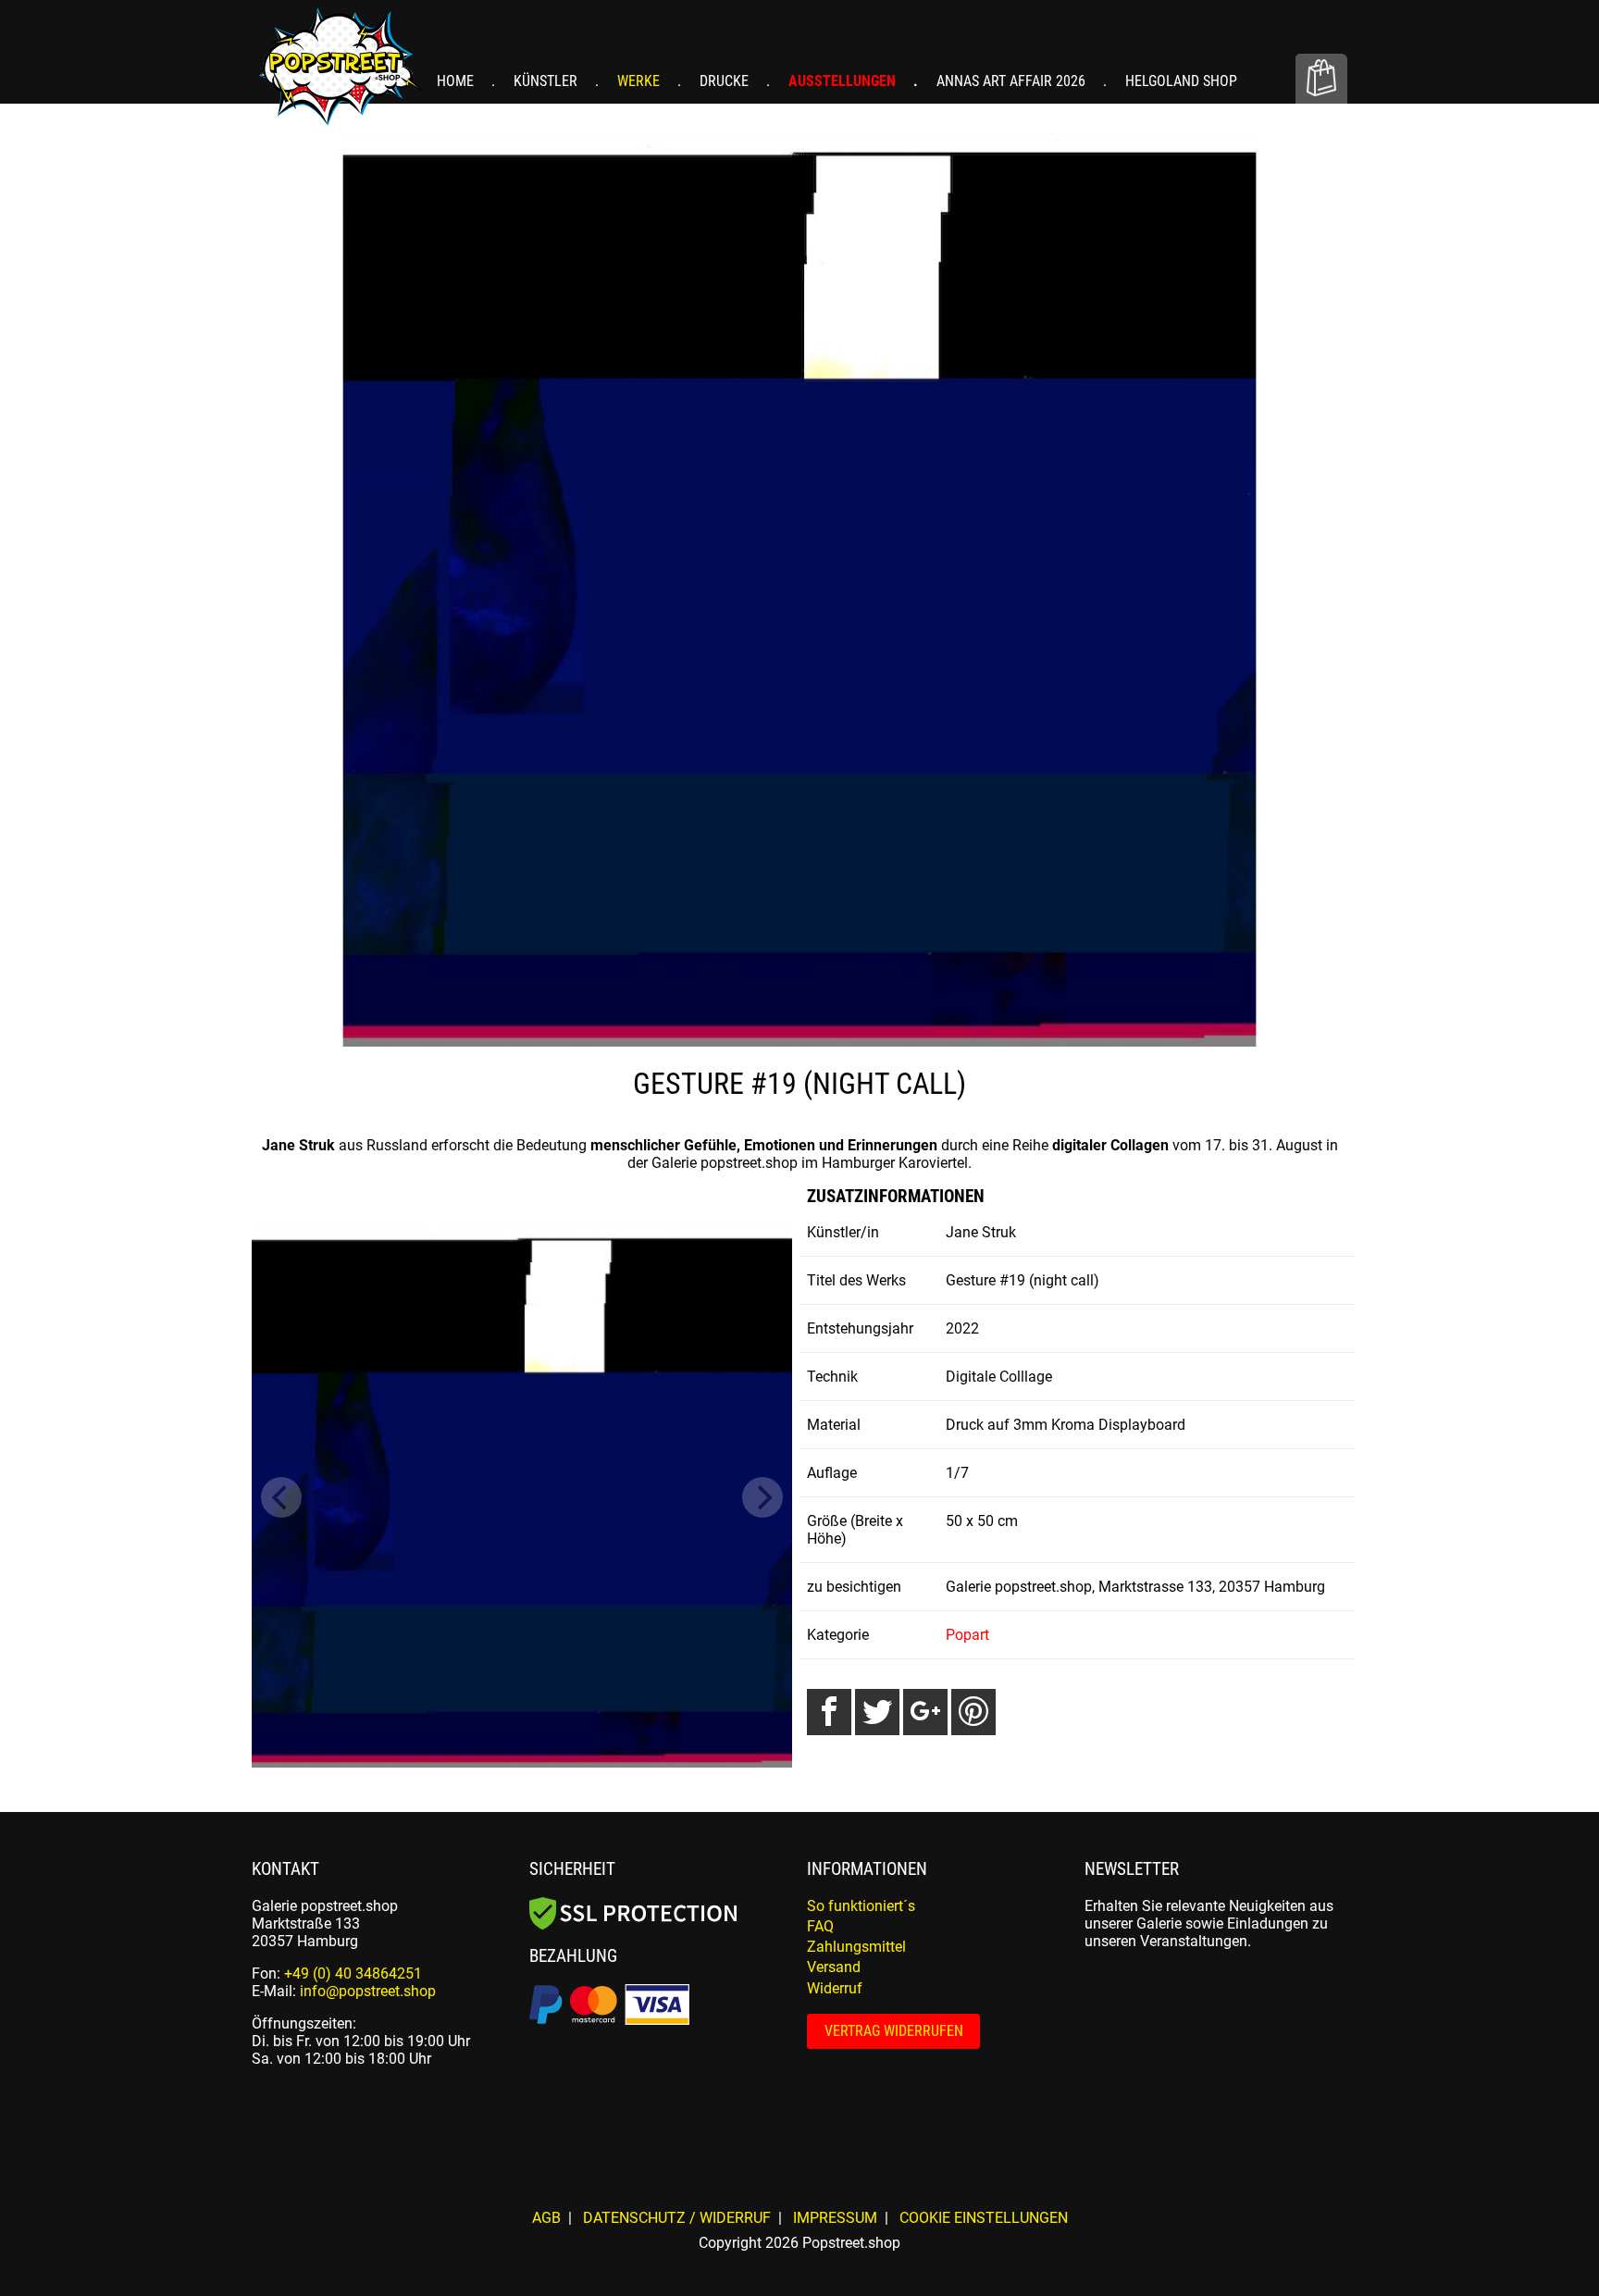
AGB (546, 2218)
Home (457, 81)
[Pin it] (973, 1712)
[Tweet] (877, 1712)
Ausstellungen (844, 81)
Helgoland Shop (1181, 81)
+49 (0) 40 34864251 (353, 1973)
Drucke (726, 81)
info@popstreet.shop (368, 1991)
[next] (762, 1497)
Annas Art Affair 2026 (1013, 81)
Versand (834, 1967)
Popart (967, 1635)
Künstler (547, 81)
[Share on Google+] (925, 1712)
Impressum (835, 2218)
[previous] (281, 1497)
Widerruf (835, 1988)
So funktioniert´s (861, 1906)
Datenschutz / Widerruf (677, 2218)
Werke (640, 81)
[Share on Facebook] (829, 1712)
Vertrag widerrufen (894, 2031)
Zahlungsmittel (856, 1947)
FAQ (820, 1926)
